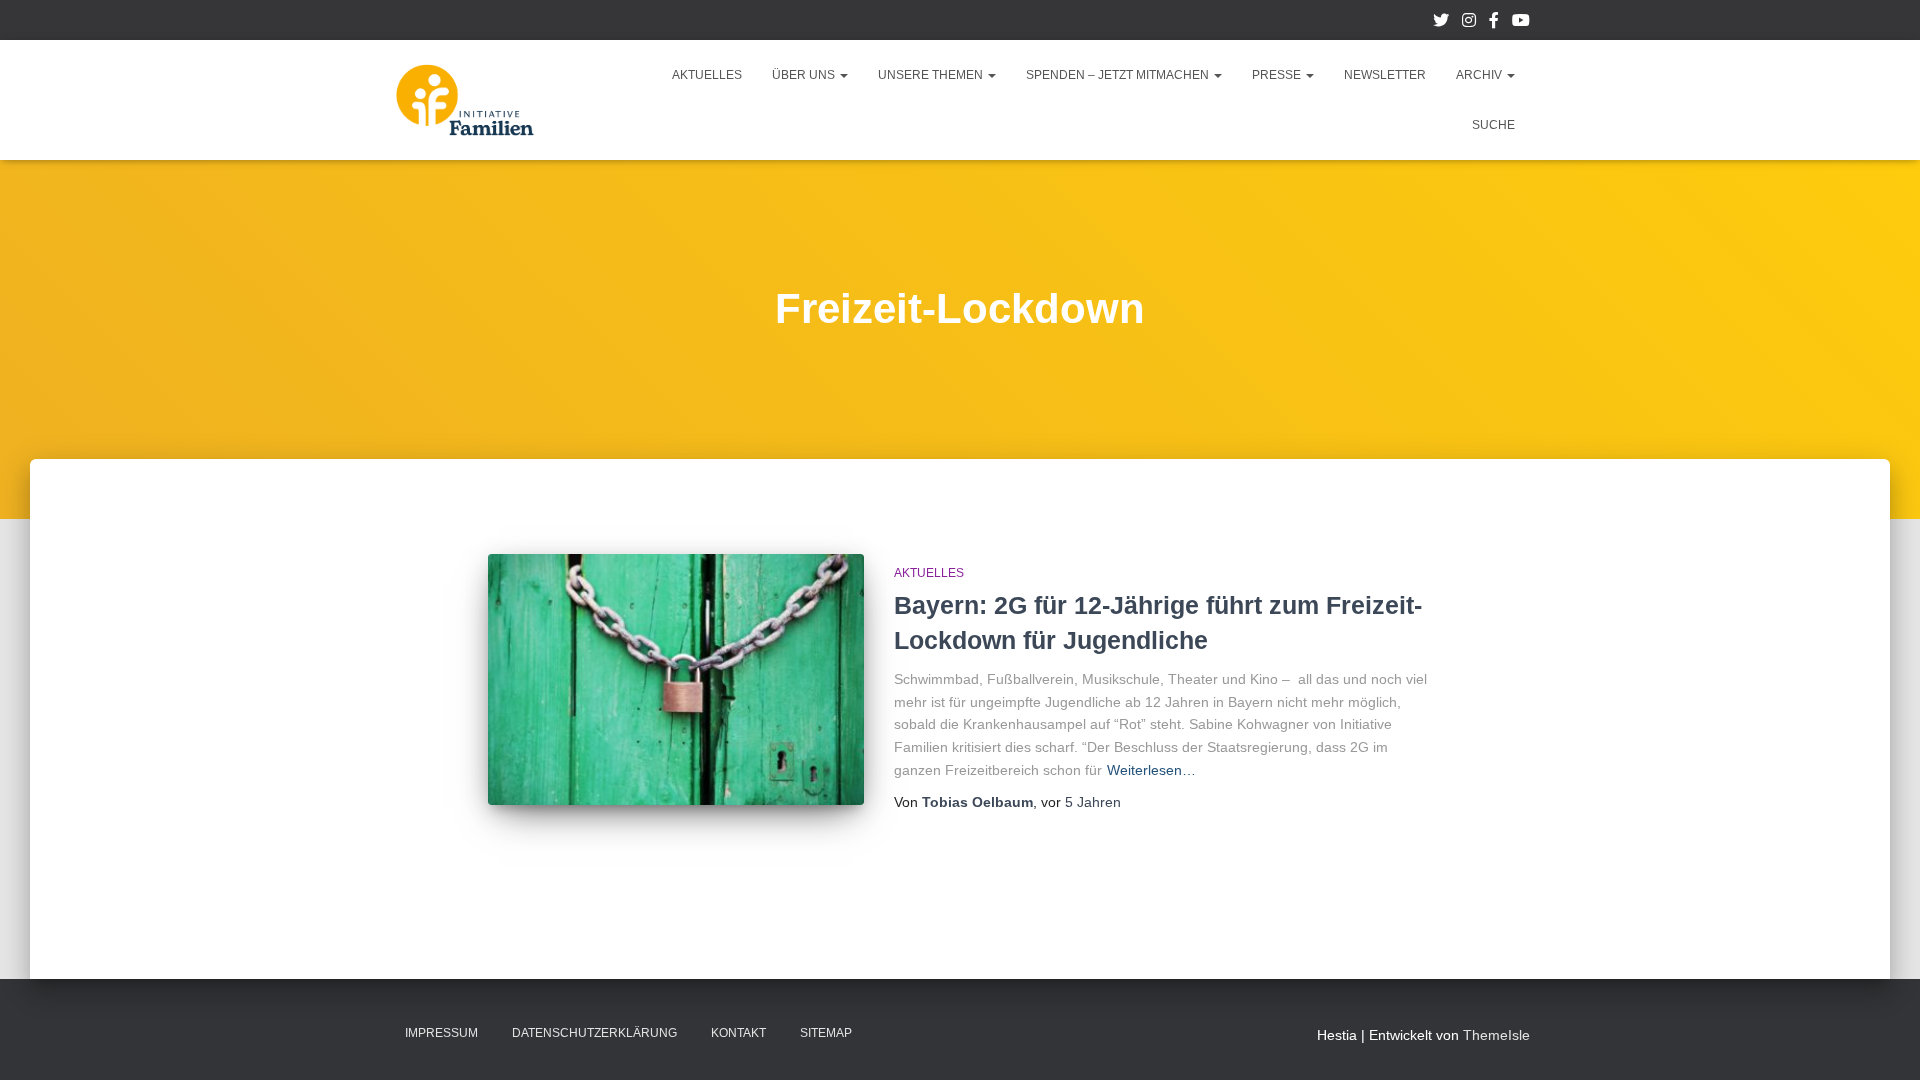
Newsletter (1385, 75)
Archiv (1480, 75)
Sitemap (826, 1033)
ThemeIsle (1496, 1035)
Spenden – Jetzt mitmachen (1119, 75)
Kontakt (738, 1033)
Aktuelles (707, 75)
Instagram (1469, 23)
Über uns (805, 75)
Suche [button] (1493, 125)
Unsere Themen (932, 75)
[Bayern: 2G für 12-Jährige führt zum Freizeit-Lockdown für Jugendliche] (676, 679)
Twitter (1441, 23)
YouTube (1521, 23)
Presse (1278, 75)
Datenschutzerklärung (594, 1033)
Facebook (1494, 23)
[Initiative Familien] (465, 100)
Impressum (441, 1033)
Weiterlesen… (1151, 770)
